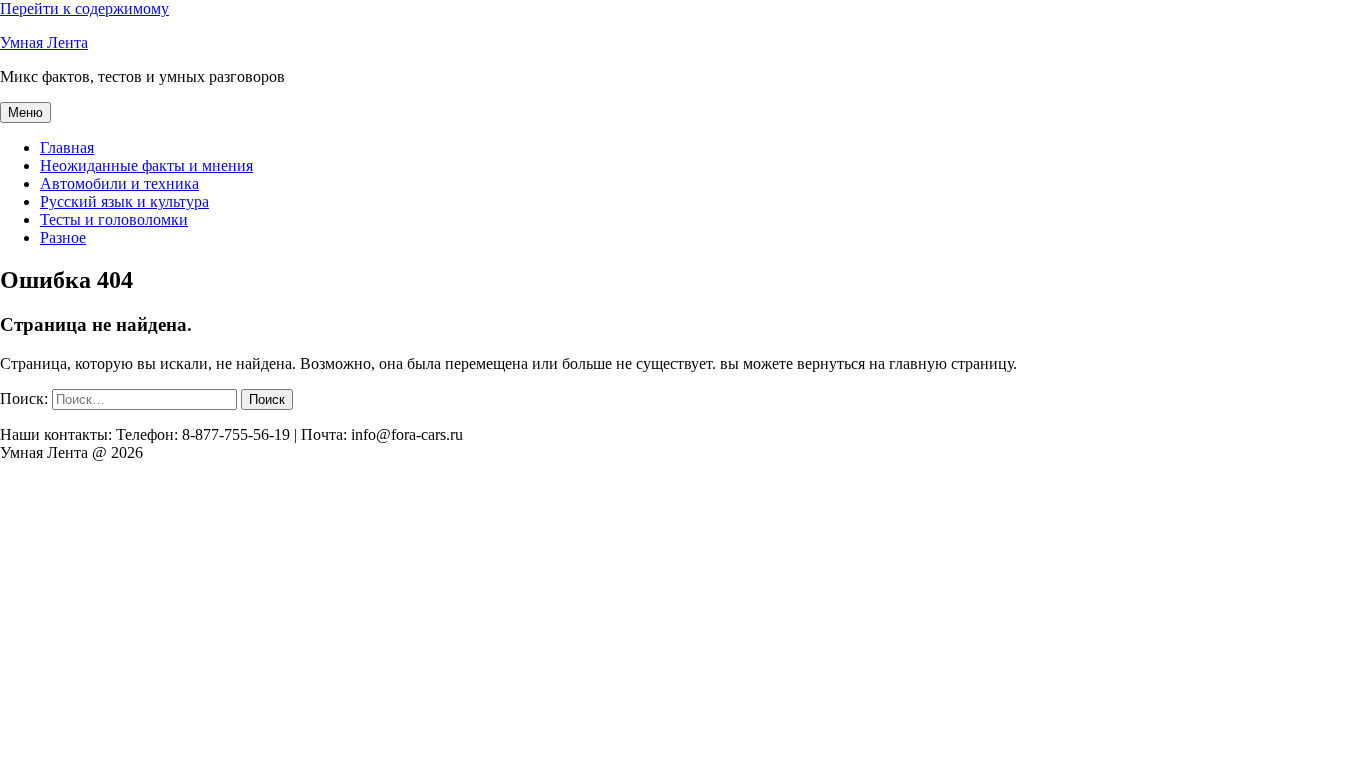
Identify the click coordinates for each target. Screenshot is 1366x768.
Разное (63, 237)
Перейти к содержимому (84, 8)
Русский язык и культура (124, 201)
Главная (67, 147)
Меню (25, 112)
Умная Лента (44, 42)
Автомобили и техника (119, 183)
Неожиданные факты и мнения (146, 165)
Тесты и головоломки (114, 219)
